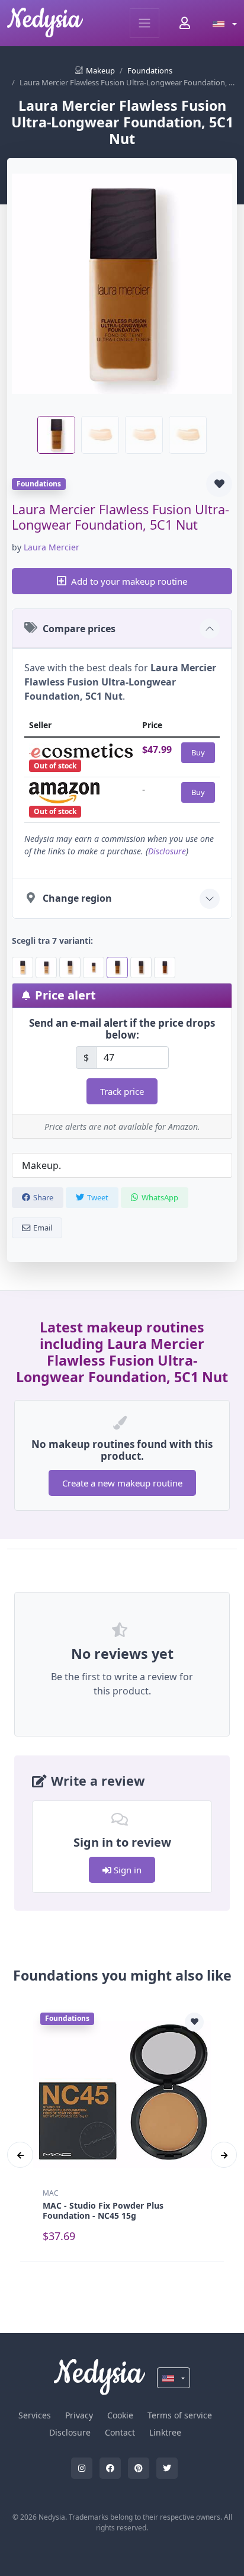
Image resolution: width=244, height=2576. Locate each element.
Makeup (100, 71)
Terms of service (180, 2415)
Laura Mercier (52, 547)
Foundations (150, 71)
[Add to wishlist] (219, 484)
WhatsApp (160, 1197)
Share (43, 1197)
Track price (122, 1091)
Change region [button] (77, 898)
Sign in (126, 1870)
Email (43, 1228)
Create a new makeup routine (122, 1483)
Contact (120, 2432)
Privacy (79, 2415)
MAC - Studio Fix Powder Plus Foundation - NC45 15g (103, 2210)
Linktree (165, 2432)
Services (35, 2415)
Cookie (120, 2415)
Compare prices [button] (79, 629)
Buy (198, 752)
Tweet (98, 1197)
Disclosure (167, 851)
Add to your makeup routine (129, 581)
